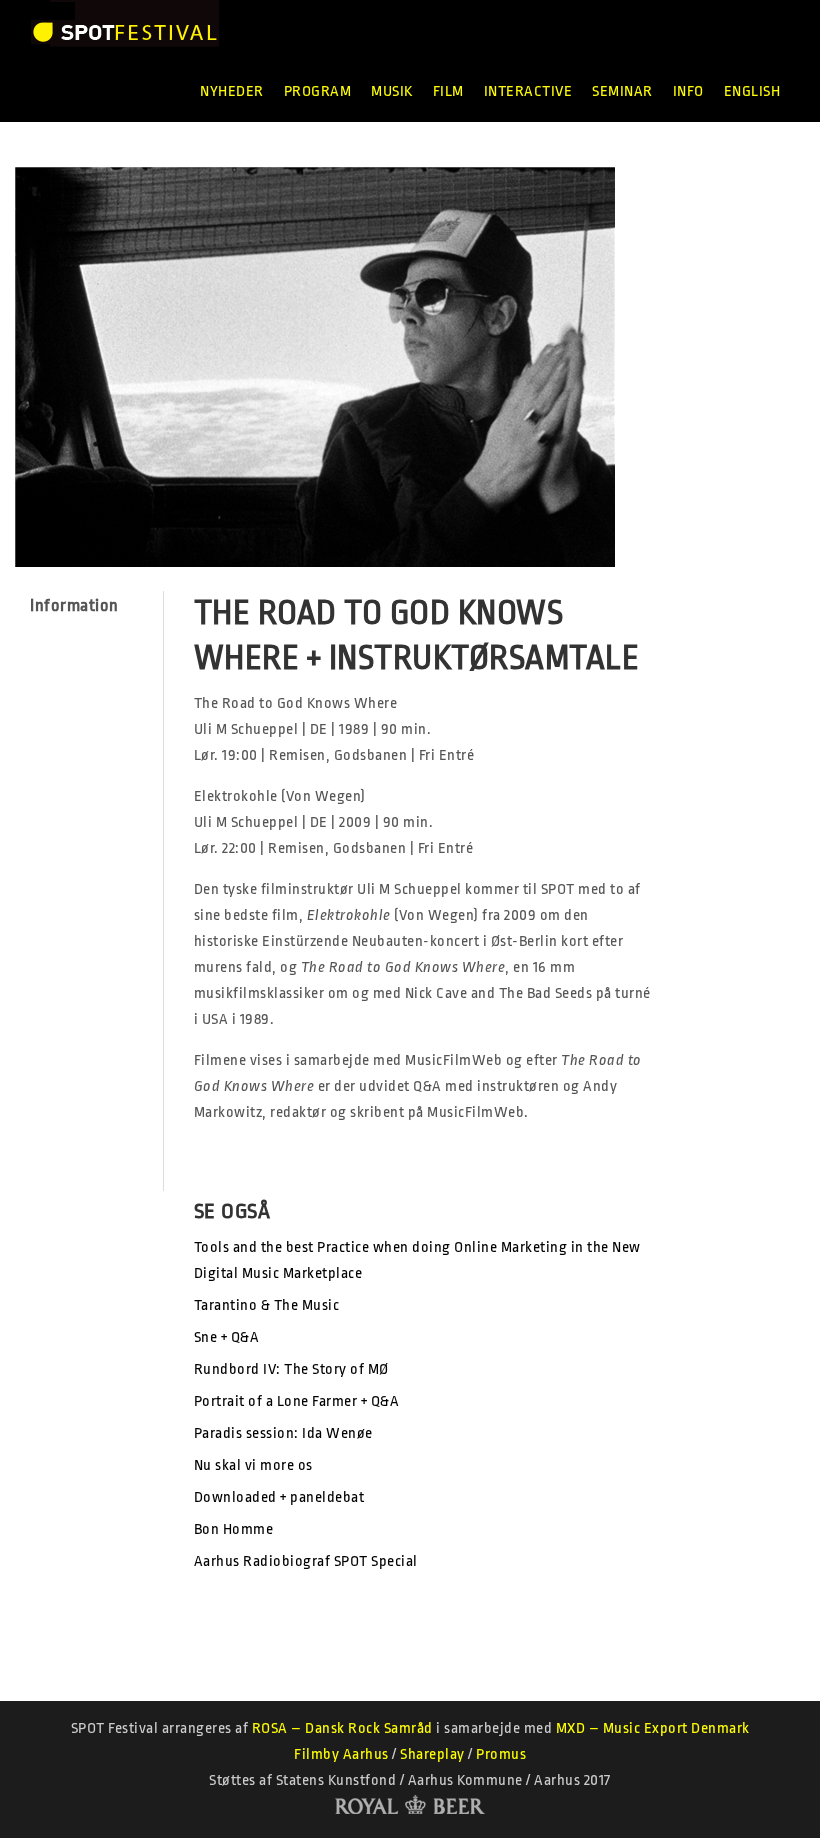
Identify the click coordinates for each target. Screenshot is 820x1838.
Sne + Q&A (227, 1337)
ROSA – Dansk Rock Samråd (342, 1728)
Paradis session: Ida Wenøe (283, 1433)
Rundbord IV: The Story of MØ (291, 1369)
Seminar (622, 91)
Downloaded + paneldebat (279, 1497)
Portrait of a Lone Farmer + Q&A (297, 1401)
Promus (501, 1754)
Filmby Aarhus (341, 1754)
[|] (124, 30)
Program (318, 91)
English (752, 91)
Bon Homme (234, 1529)
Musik (392, 91)
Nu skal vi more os (253, 1465)
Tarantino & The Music (267, 1305)
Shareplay (432, 1754)
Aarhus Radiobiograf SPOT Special (306, 1561)
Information (74, 605)
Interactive (528, 91)
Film (448, 91)
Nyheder (232, 91)
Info (688, 91)
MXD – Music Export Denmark (653, 1728)
